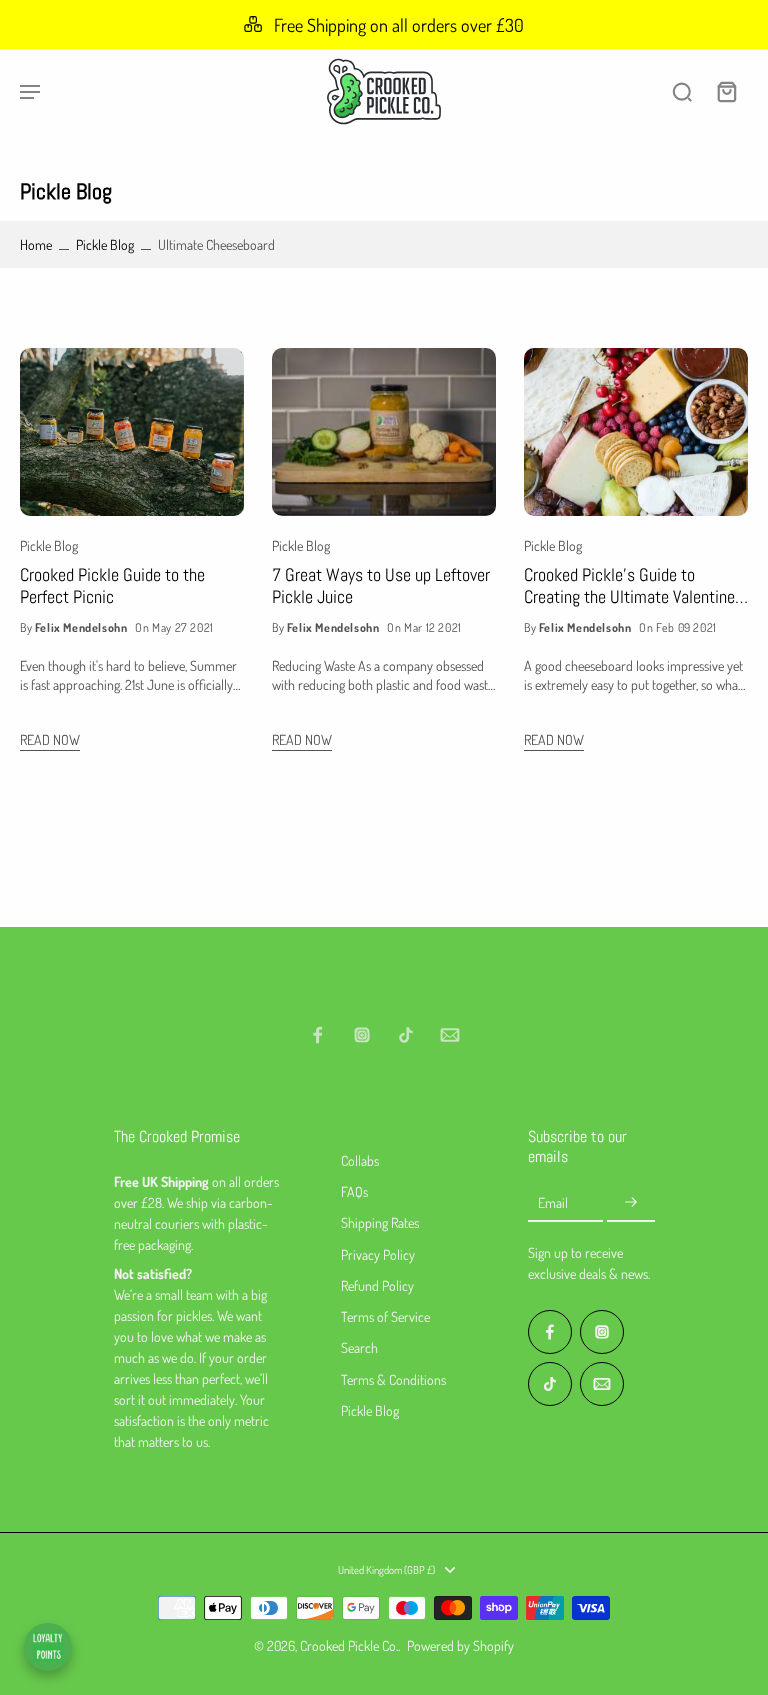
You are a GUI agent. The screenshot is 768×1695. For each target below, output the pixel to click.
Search (359, 1347)
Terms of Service (385, 1316)
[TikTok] (406, 1035)
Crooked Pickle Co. (349, 1645)
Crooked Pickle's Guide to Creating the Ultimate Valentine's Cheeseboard (635, 586)
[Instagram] (362, 1035)
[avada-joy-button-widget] (48, 1647)
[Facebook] (318, 1035)
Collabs (360, 1160)
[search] (682, 91)
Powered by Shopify (460, 1645)
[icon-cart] (726, 91)
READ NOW (50, 739)
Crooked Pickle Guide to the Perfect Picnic (112, 586)
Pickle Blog (105, 244)
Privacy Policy (378, 1254)
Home (36, 244)
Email (553, 1202)
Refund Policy (377, 1285)
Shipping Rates (380, 1222)
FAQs (354, 1191)
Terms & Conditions (393, 1379)
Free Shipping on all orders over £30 (399, 24)
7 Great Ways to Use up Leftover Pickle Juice (381, 586)
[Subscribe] (631, 1202)
